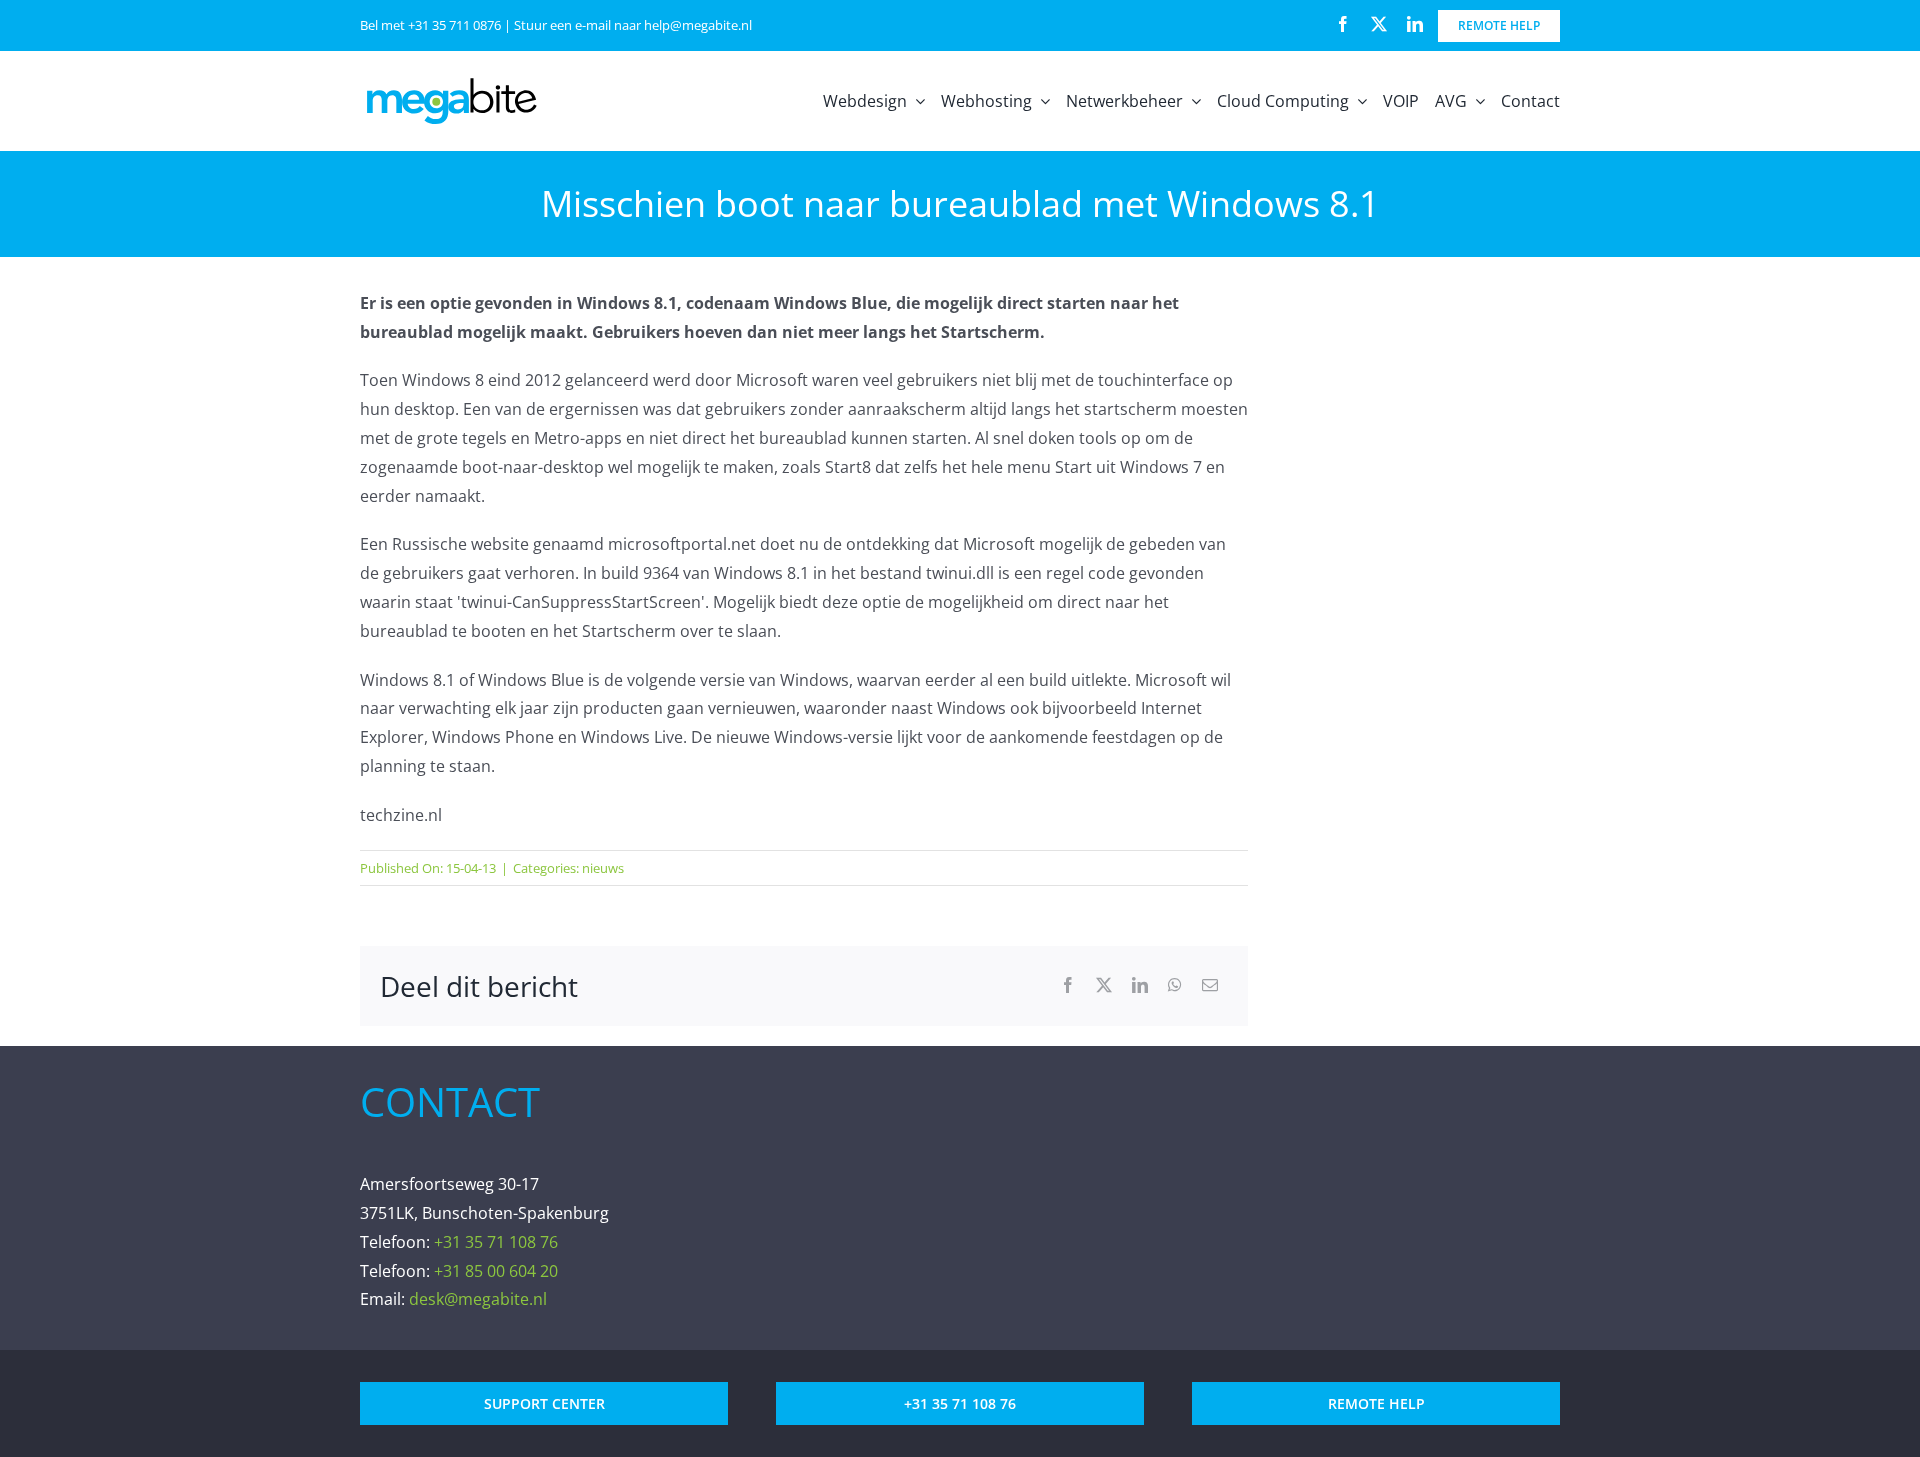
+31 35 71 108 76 (496, 1242)
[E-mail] (1210, 985)
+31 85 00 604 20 (496, 1271)
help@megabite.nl (698, 25)
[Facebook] (1068, 985)
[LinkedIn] (1140, 985)
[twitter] (1379, 24)
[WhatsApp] (1175, 985)
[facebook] (1343, 24)
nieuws (603, 868)
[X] (1104, 985)
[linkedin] (1415, 24)
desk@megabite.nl (478, 1299)
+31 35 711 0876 (454, 25)
